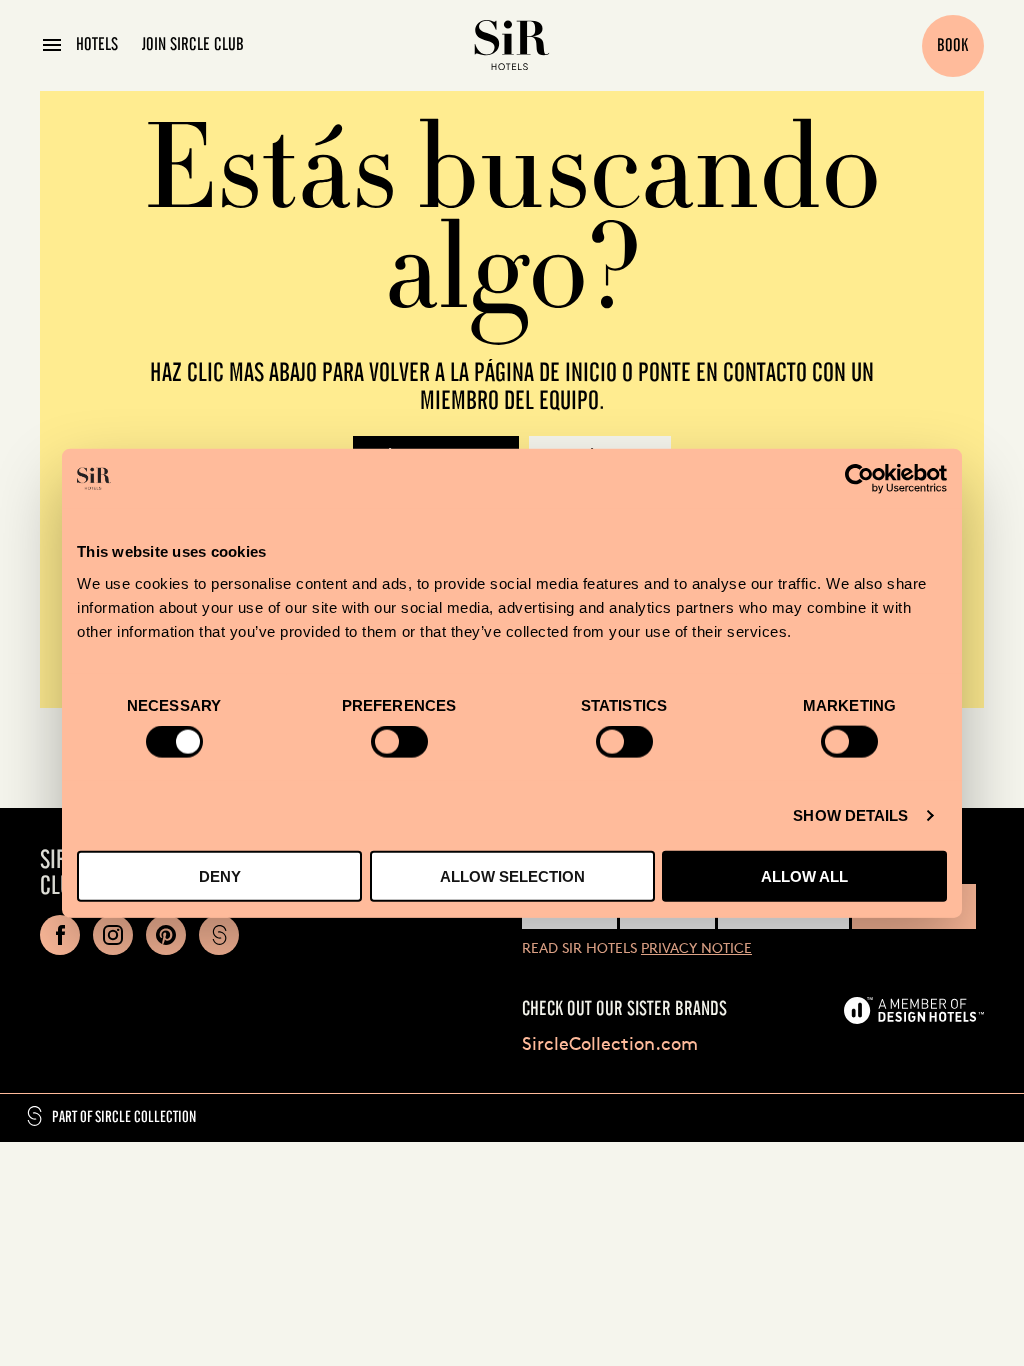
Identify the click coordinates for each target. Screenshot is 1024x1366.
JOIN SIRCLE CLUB (193, 45)
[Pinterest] (166, 935)
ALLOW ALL (804, 875)
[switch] (399, 742)
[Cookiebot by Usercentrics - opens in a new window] (859, 479)
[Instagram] (113, 935)
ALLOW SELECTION (512, 875)
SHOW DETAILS (850, 815)
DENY (220, 875)
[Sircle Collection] (219, 935)
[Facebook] (60, 935)
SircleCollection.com (610, 1043)
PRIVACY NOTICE (696, 947)
